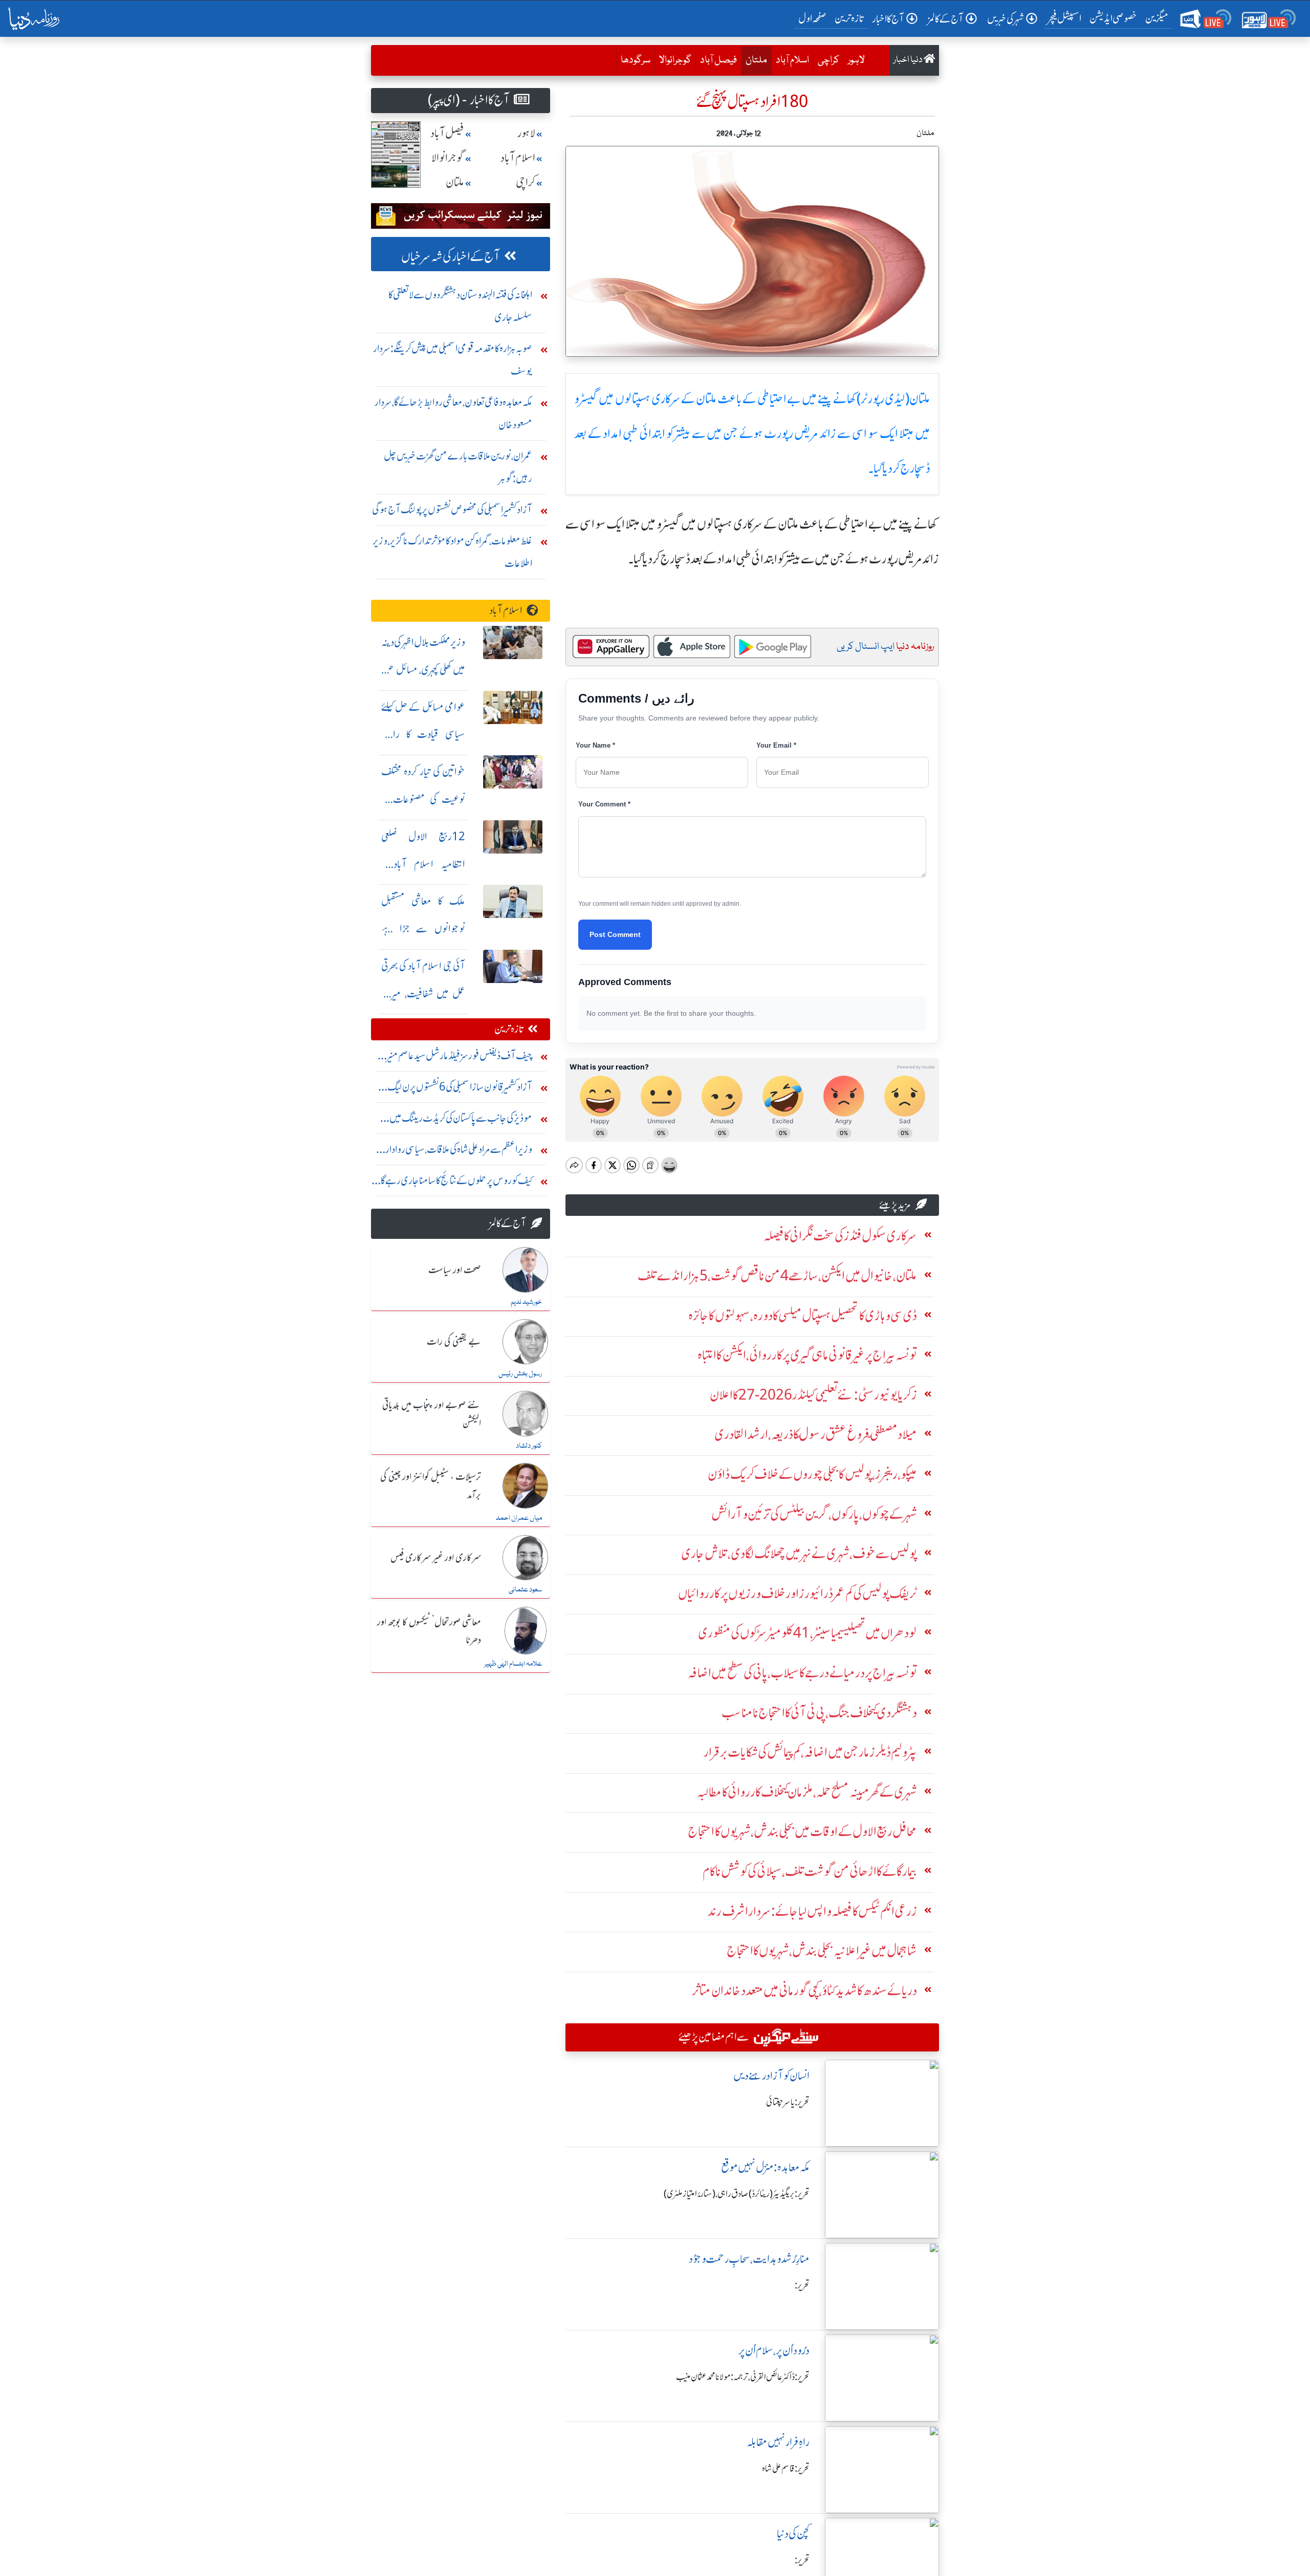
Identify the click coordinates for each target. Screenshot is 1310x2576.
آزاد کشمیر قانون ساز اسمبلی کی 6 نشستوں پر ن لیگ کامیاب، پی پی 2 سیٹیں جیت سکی (460, 1089)
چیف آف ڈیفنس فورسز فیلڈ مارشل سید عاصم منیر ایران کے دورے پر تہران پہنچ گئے (460, 1058)
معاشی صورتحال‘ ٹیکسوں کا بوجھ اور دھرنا (429, 1632)
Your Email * (776, 745)
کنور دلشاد (529, 1446)
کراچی (828, 60)
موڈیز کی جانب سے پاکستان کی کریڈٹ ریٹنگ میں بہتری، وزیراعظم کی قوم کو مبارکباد (461, 1120)
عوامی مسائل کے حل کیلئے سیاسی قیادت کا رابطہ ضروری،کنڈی (423, 735)
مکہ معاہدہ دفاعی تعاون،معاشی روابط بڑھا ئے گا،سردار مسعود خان (453, 413)
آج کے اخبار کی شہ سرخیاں (451, 257)
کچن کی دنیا (793, 2534)
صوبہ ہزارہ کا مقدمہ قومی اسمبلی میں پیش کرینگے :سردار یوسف (453, 359)
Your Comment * (604, 804)
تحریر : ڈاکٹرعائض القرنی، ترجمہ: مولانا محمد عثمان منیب (743, 2377)
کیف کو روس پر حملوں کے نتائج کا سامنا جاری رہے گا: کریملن (455, 1183)
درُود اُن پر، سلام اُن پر (774, 2351)
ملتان (754, 60)
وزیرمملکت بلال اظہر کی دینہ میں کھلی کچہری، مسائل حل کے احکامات (423, 670)
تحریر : (802, 2285)
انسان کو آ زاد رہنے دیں (771, 2076)
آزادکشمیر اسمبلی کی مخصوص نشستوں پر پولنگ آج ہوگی (452, 509)
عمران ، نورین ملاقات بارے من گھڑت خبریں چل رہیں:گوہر (458, 467)
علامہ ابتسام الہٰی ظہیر (513, 1664)
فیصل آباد (718, 60)
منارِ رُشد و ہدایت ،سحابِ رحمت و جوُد (749, 2259)
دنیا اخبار (909, 60)
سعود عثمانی (525, 1590)
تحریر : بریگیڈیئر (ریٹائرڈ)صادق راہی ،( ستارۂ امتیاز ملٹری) (737, 2194)
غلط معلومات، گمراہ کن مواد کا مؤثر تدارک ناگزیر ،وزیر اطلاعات (452, 552)
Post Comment (615, 934)
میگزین (1157, 18)
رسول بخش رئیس (520, 1374)
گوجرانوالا (675, 60)
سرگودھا (636, 60)
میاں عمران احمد (519, 1518)
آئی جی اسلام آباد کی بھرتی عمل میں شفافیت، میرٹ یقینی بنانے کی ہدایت (423, 994)
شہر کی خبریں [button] (1006, 19)
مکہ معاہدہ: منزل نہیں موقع (765, 2167)
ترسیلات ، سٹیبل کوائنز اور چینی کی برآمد (431, 1486)
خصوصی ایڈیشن (1113, 18)
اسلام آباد (792, 60)
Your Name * (595, 745)
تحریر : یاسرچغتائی (788, 2102)
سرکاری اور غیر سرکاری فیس (436, 1558)
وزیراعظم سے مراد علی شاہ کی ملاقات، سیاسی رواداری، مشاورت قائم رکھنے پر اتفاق (454, 1152)
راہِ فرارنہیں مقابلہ (778, 2442)
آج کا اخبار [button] (888, 19)
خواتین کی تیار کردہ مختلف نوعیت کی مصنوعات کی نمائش (423, 799)
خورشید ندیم (526, 1302)
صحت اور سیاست (455, 1271)
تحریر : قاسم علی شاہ (786, 2469)
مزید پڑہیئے (895, 1205)
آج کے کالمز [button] (946, 19)
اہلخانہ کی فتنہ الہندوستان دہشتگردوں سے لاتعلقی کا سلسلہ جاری (460, 306)
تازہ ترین (849, 18)
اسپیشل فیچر (1064, 18)
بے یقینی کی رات (454, 1342)
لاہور (856, 60)
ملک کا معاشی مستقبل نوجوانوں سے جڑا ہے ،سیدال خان (423, 929)
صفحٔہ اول (814, 18)
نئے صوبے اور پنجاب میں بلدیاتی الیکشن (432, 1415)
